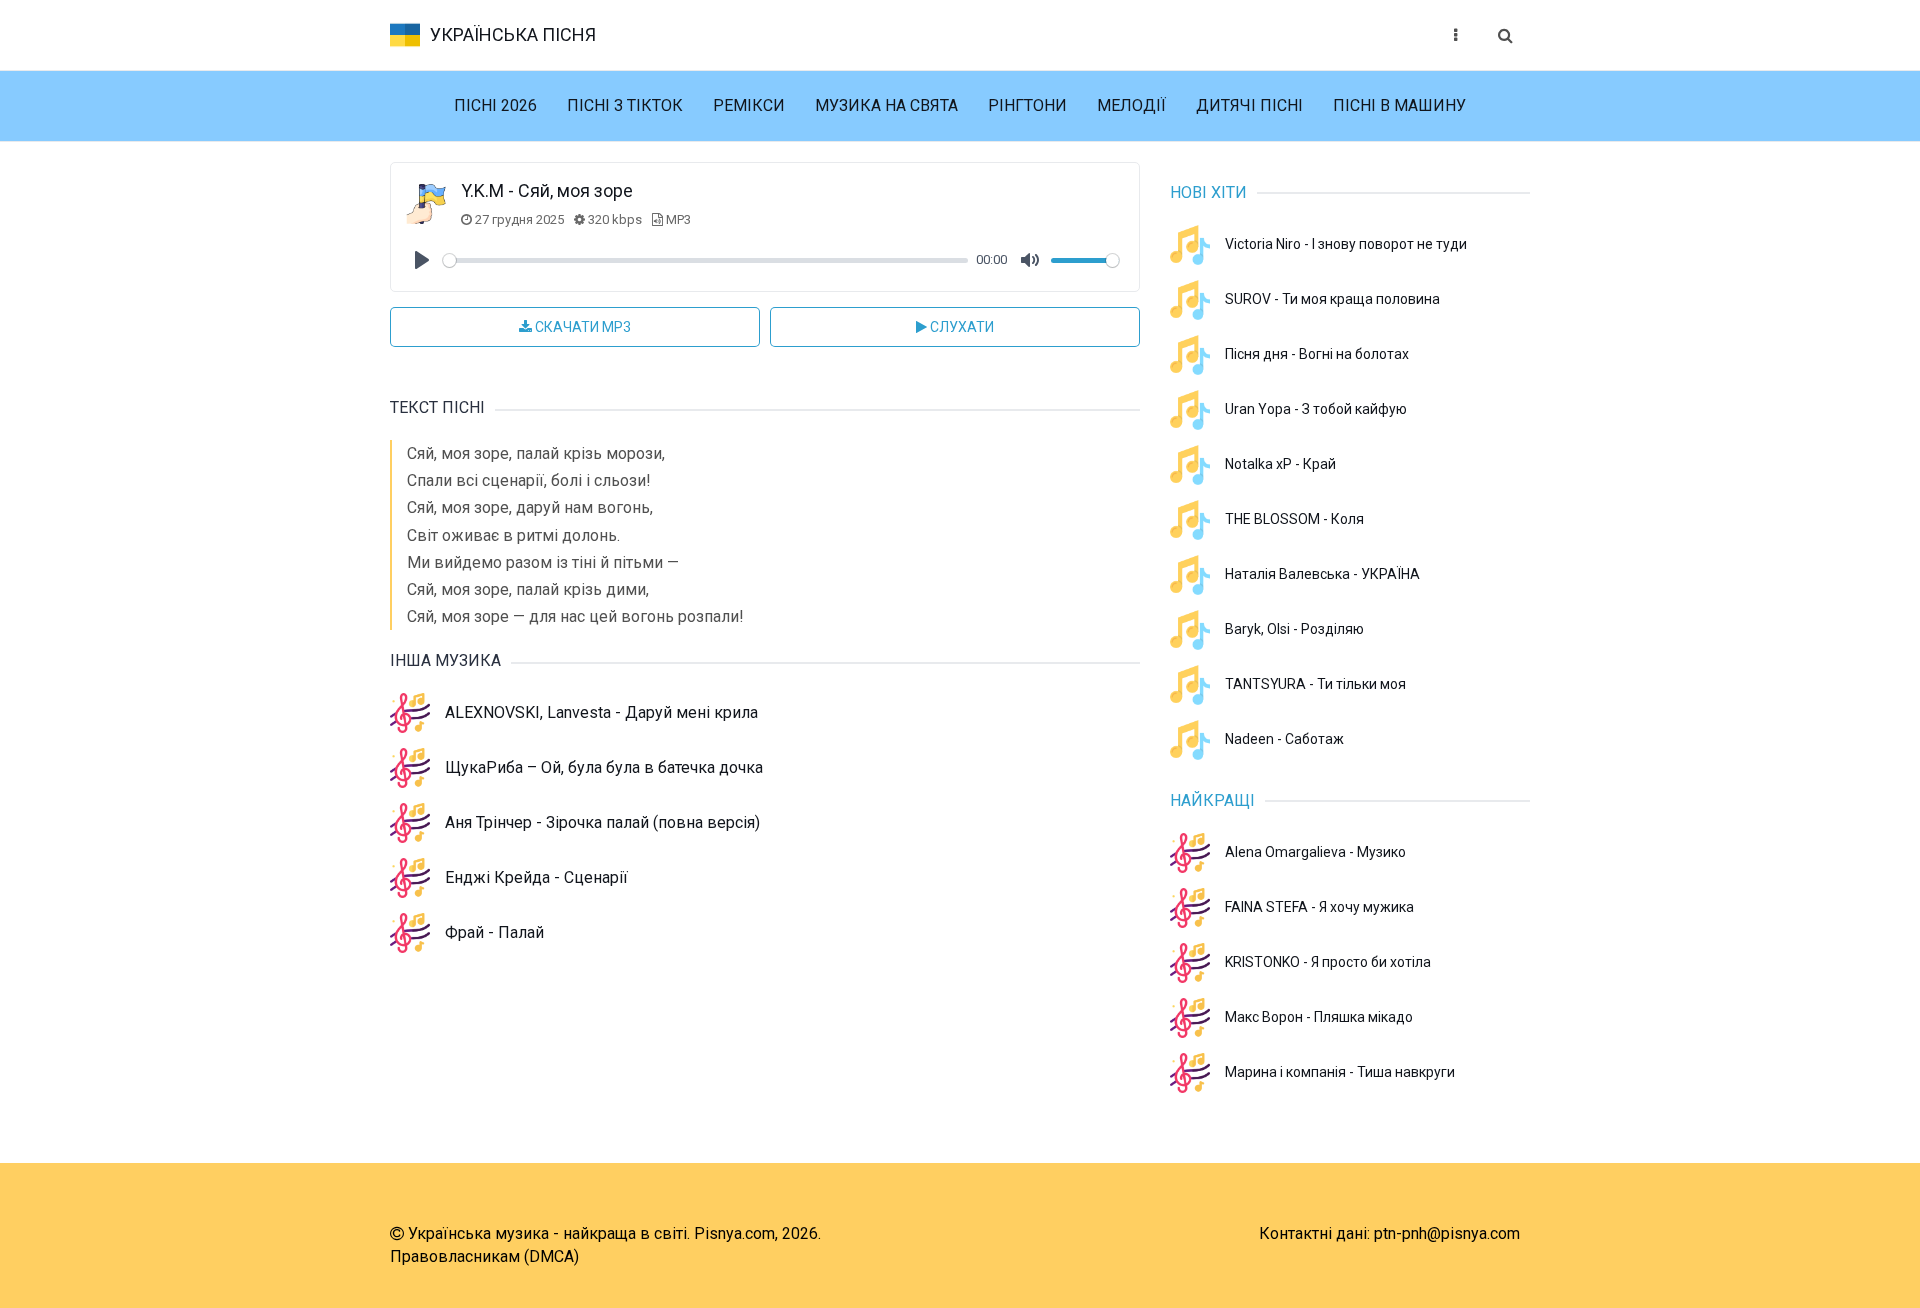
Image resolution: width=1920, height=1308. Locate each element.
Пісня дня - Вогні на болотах (1317, 354)
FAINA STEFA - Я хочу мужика (1319, 907)
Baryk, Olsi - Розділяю (1294, 629)
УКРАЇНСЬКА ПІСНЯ (513, 34)
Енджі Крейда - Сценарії (536, 877)
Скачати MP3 (581, 327)
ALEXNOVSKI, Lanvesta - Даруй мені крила (601, 712)
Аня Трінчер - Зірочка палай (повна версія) (602, 822)
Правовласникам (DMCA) (484, 1256)
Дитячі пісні (1249, 105)
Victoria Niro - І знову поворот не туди (1346, 244)
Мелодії (1131, 105)
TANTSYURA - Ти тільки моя (1315, 684)
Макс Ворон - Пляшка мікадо (1319, 1017)
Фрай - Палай (494, 932)
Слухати (960, 327)
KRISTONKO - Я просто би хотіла (1328, 962)
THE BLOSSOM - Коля (1294, 519)
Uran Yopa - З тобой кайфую (1316, 409)
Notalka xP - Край (1280, 464)
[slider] (705, 260)
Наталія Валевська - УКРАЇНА (1322, 574)
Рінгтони (1027, 105)
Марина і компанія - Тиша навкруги (1340, 1072)
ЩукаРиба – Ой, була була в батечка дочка (604, 767)
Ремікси (749, 105)
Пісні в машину (1399, 105)
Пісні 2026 (495, 105)
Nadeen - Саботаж (1284, 739)
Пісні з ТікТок (625, 105)
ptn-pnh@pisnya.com (1447, 1233)
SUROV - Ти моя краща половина (1332, 299)
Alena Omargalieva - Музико (1315, 852)
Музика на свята (886, 105)
